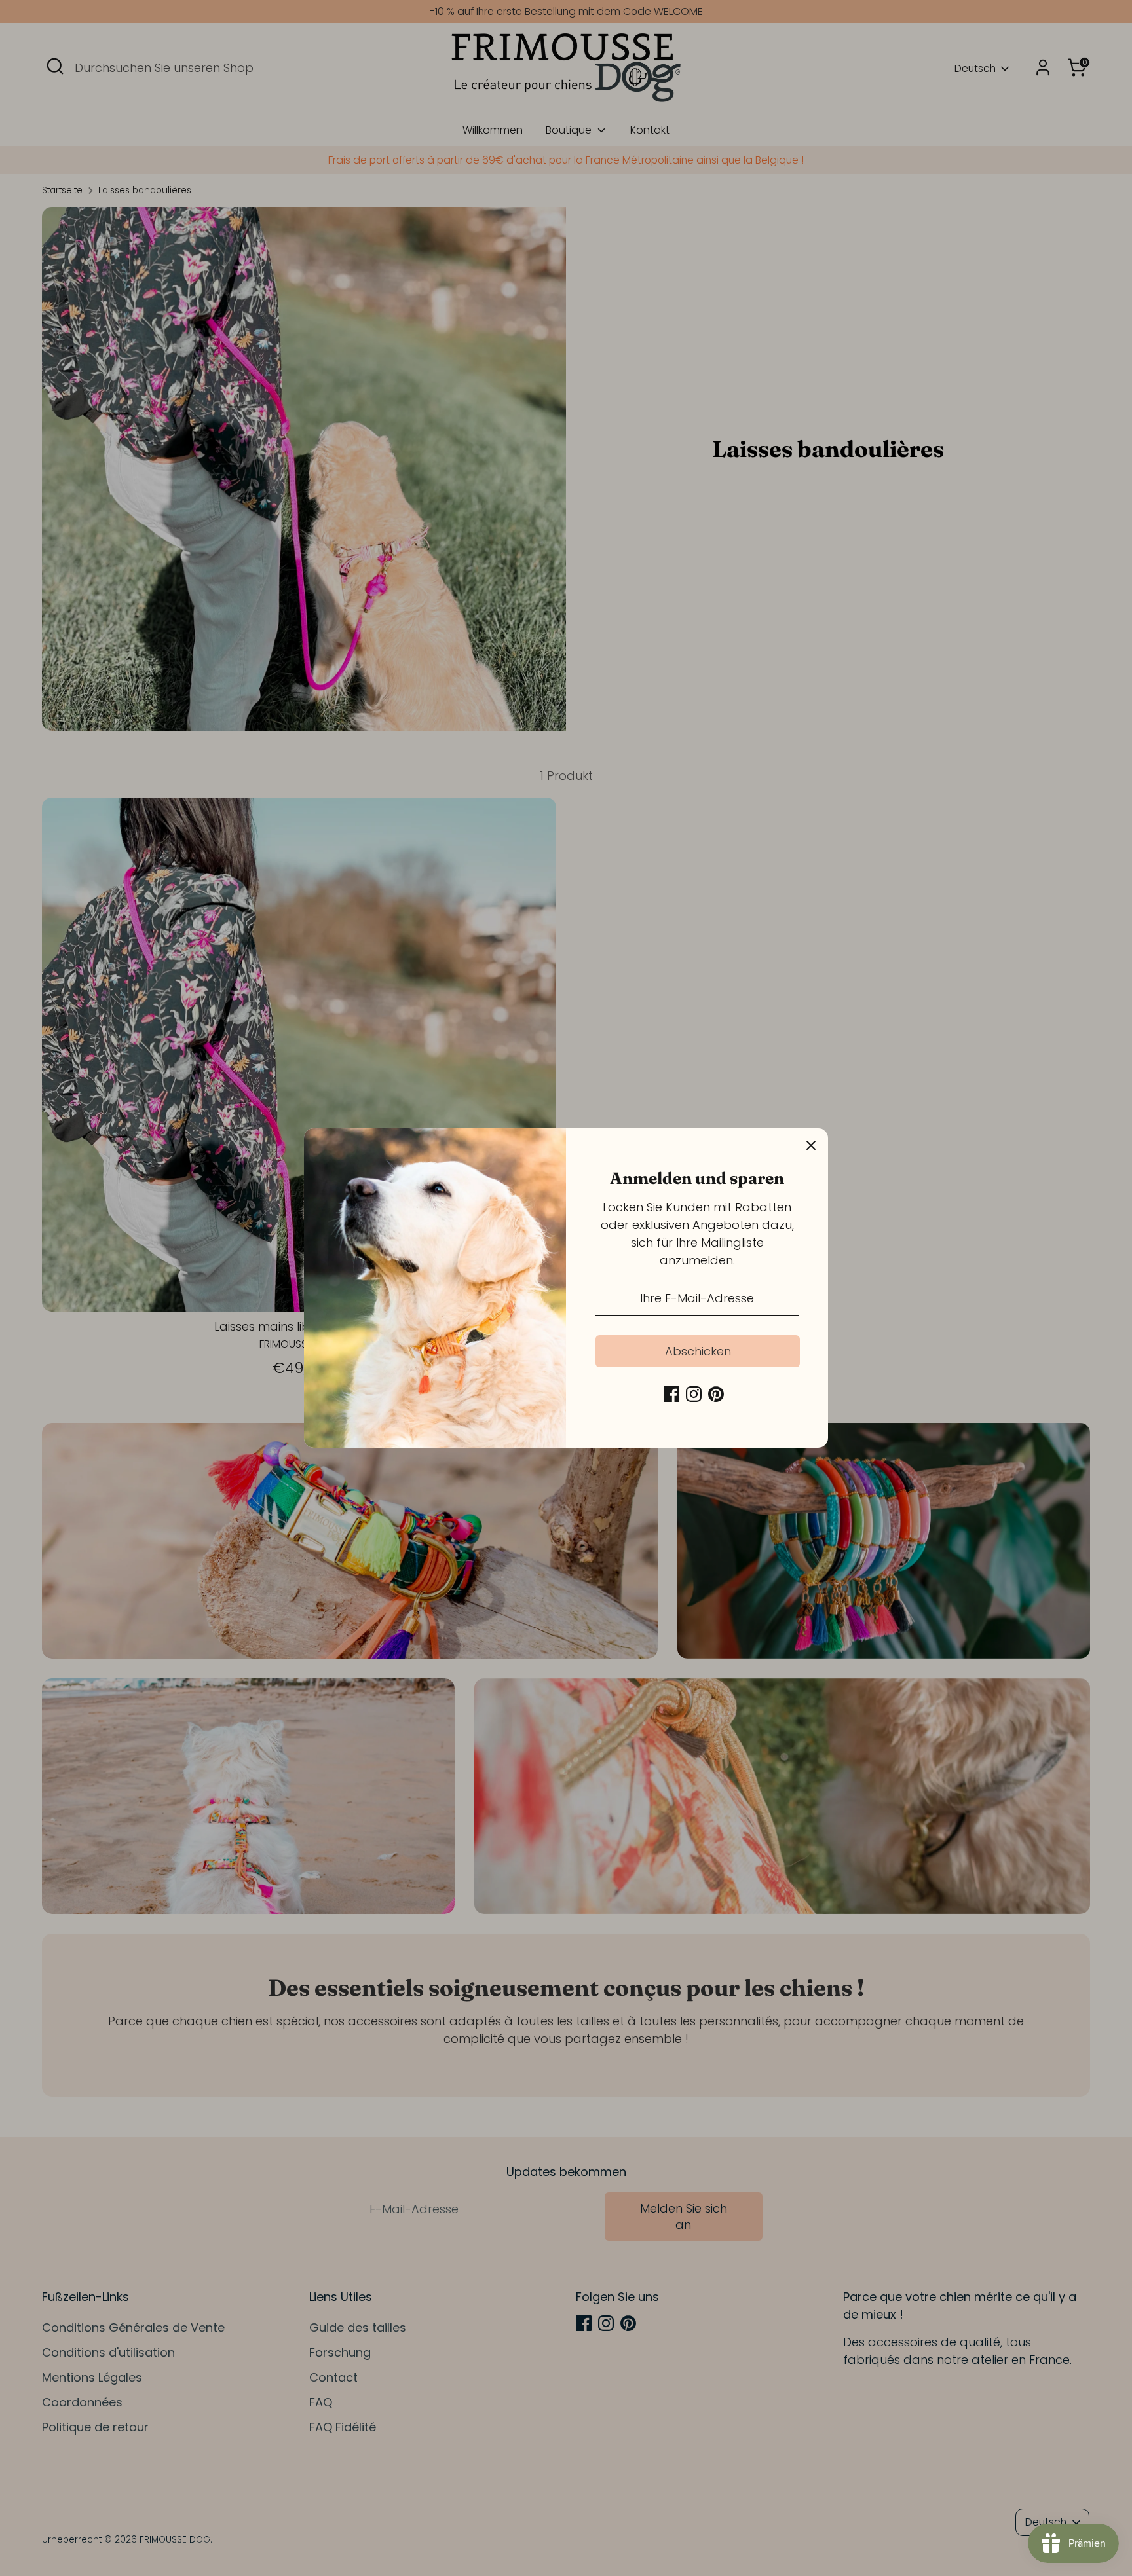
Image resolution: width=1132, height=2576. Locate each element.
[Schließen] (811, 1145)
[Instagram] (694, 1394)
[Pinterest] (716, 1394)
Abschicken (698, 1351)
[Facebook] (671, 1394)
